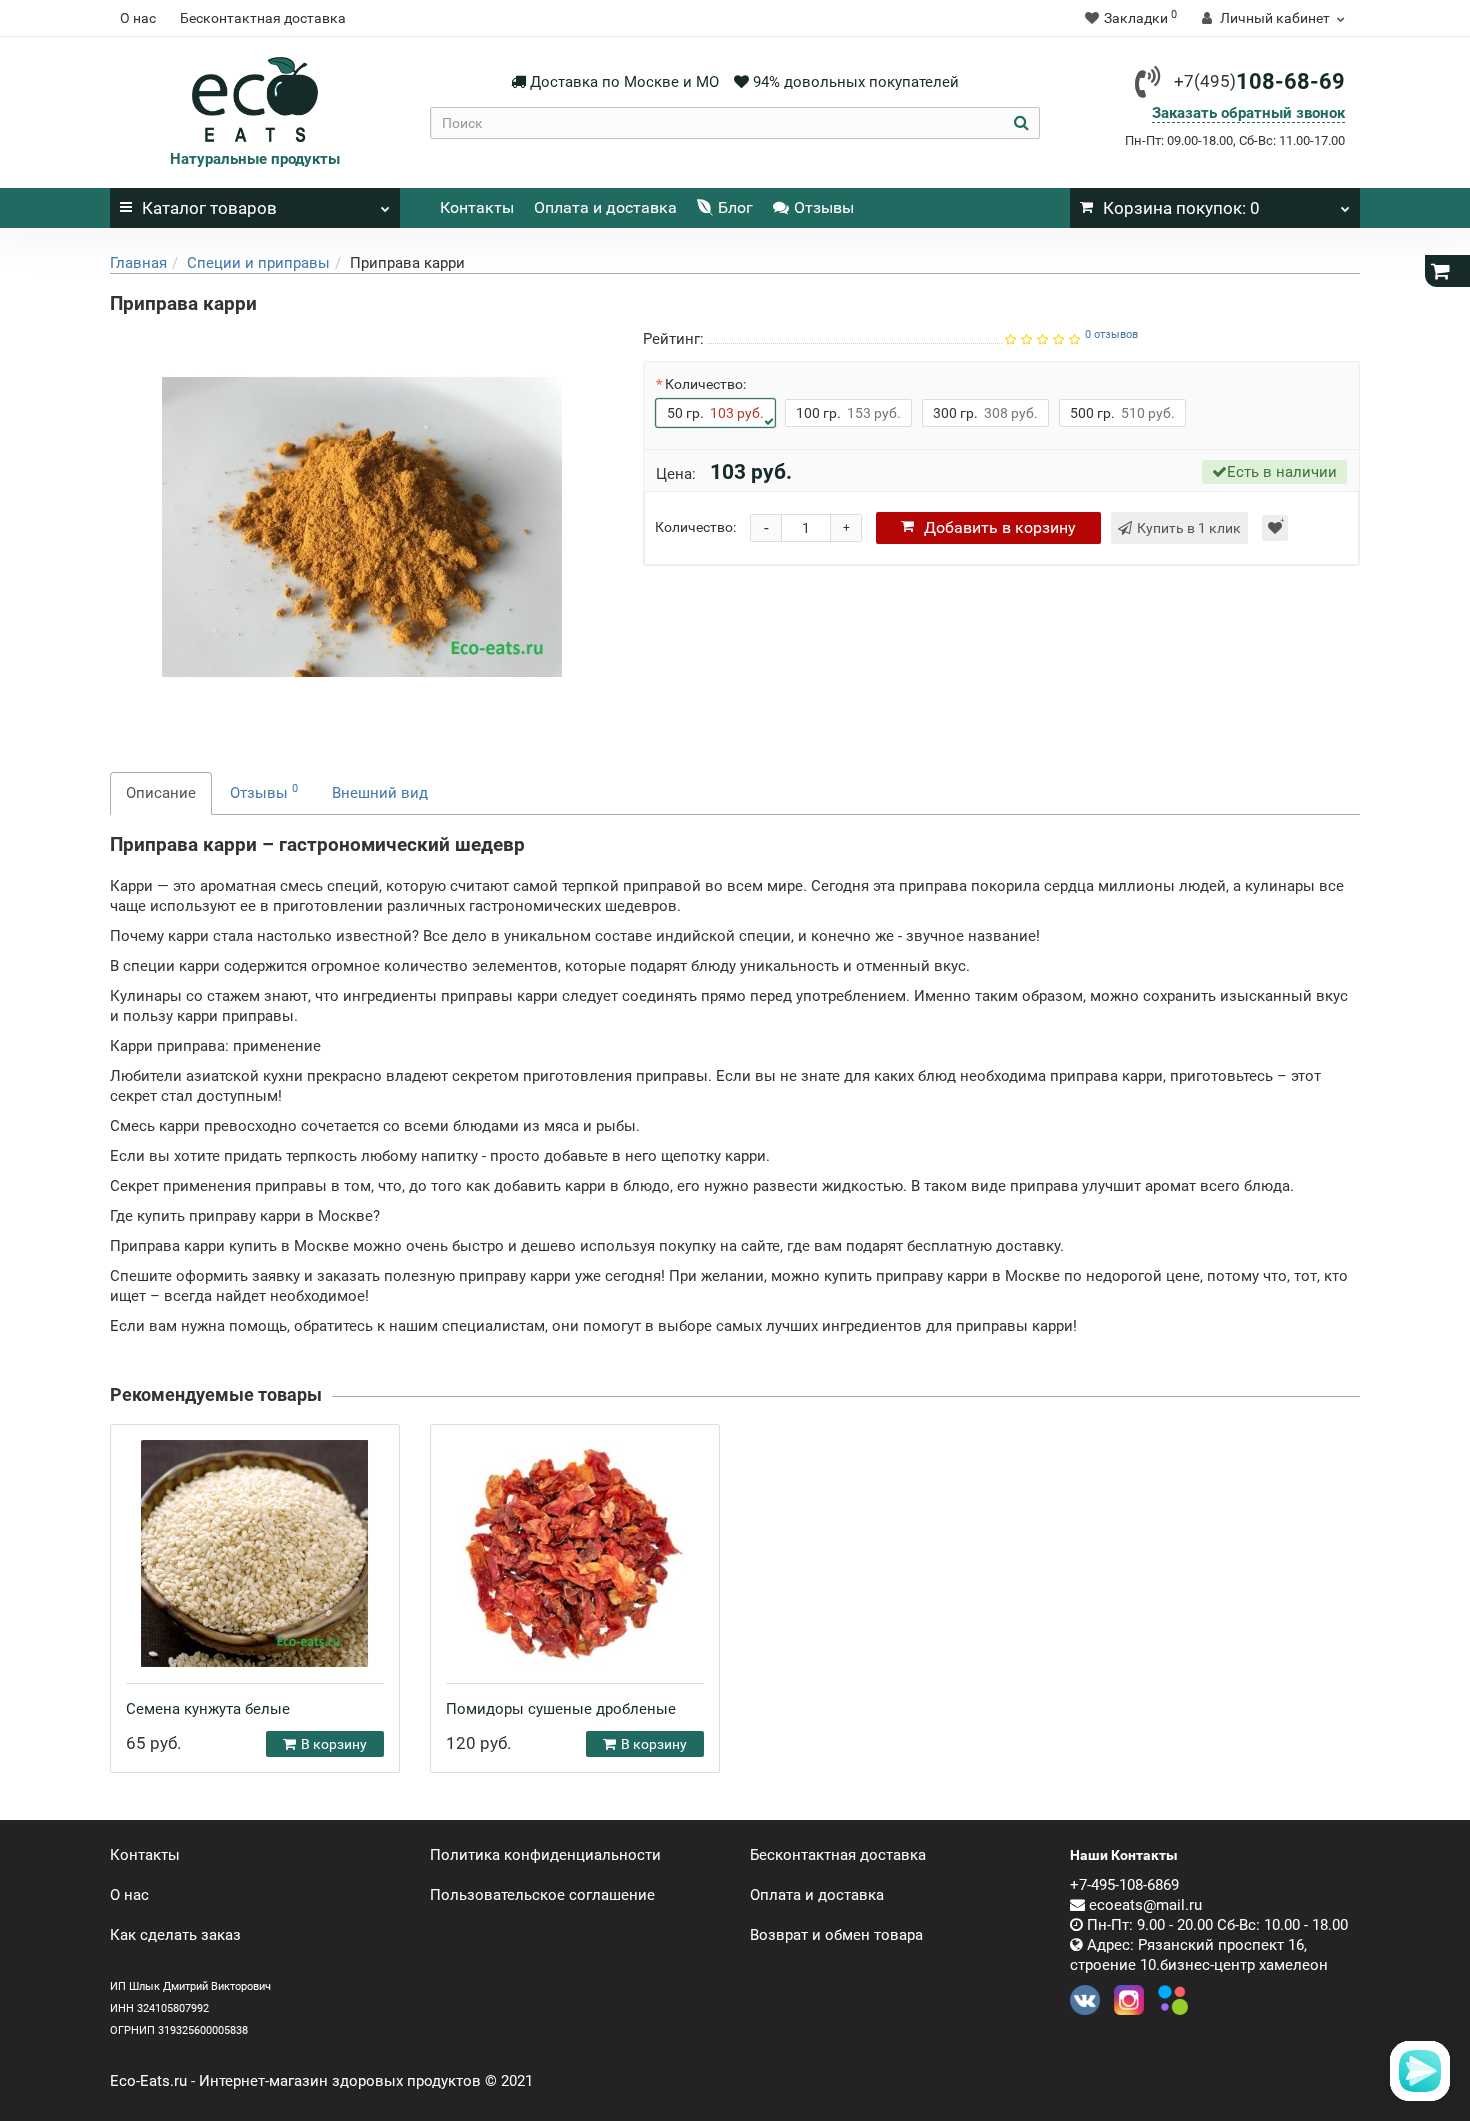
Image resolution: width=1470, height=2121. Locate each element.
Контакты (477, 207)
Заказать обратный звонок (1248, 113)
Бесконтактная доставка (263, 18)
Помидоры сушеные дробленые (561, 1709)
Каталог (209, 208)
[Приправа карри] (362, 527)
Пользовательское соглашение (542, 1895)
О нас (138, 18)
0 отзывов (1111, 334)
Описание (161, 793)
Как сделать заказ (175, 1935)
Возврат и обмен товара (836, 1935)
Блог (735, 207)
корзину (1000, 527)
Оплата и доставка (605, 207)
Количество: (705, 384)
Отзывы (824, 207)
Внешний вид (380, 793)
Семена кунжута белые (208, 1709)
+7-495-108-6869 (1124, 1885)
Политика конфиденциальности (545, 1855)
